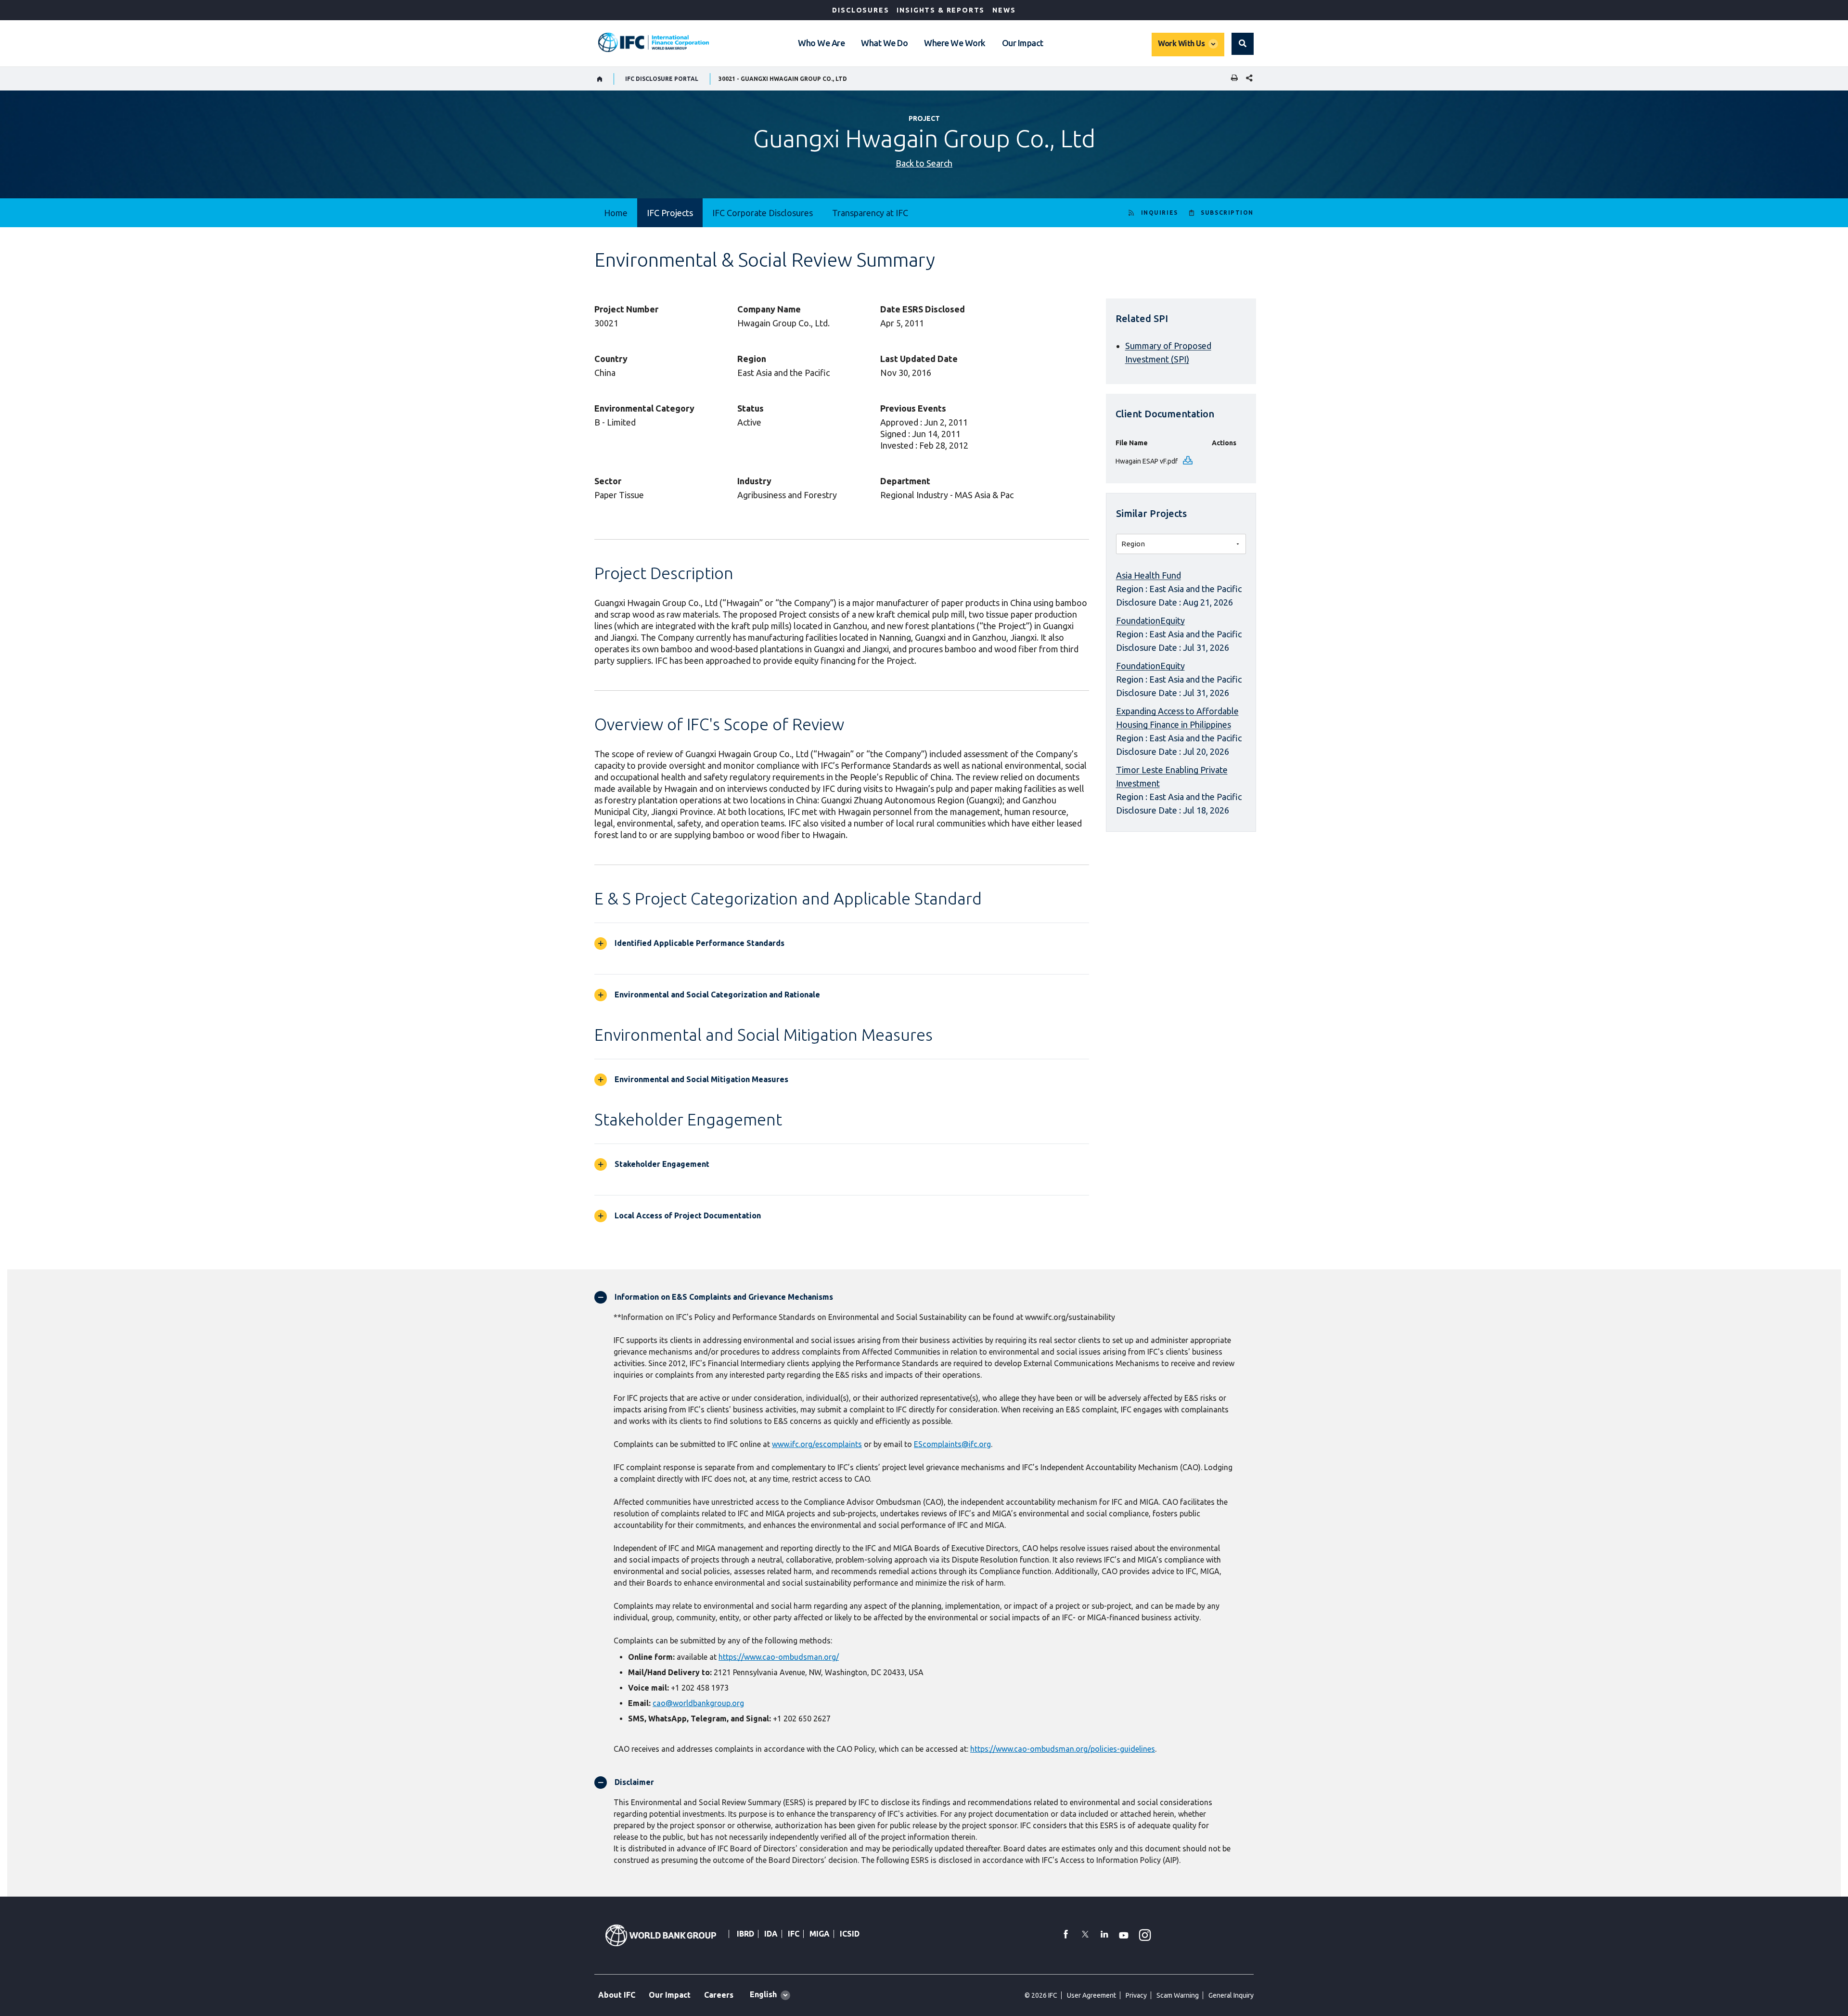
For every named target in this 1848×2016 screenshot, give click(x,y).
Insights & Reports (941, 10)
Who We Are (821, 43)
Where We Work (955, 43)
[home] (600, 79)
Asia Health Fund (1149, 575)
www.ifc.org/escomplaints (817, 1444)
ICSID (850, 1934)
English (763, 1994)
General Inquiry (1231, 1995)
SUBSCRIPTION (1227, 213)
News (1004, 10)
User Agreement (1091, 1995)
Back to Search (924, 163)
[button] (1243, 44)
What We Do (884, 43)
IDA (771, 1934)
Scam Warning (1178, 1995)
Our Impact (1023, 43)
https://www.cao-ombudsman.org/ (779, 1657)
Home (616, 213)
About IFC (617, 1995)
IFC (794, 1934)
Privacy (1136, 1995)
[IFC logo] (654, 42)
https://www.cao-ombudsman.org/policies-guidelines (1063, 1749)
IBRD (745, 1934)
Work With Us (1181, 43)
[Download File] (1188, 461)
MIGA (820, 1934)
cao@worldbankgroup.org (698, 1703)
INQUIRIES (1160, 213)
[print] (1232, 79)
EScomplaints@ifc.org (952, 1444)
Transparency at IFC (870, 213)
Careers (719, 1995)
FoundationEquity (1150, 620)
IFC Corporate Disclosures (763, 213)
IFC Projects (670, 213)
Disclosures (860, 10)
